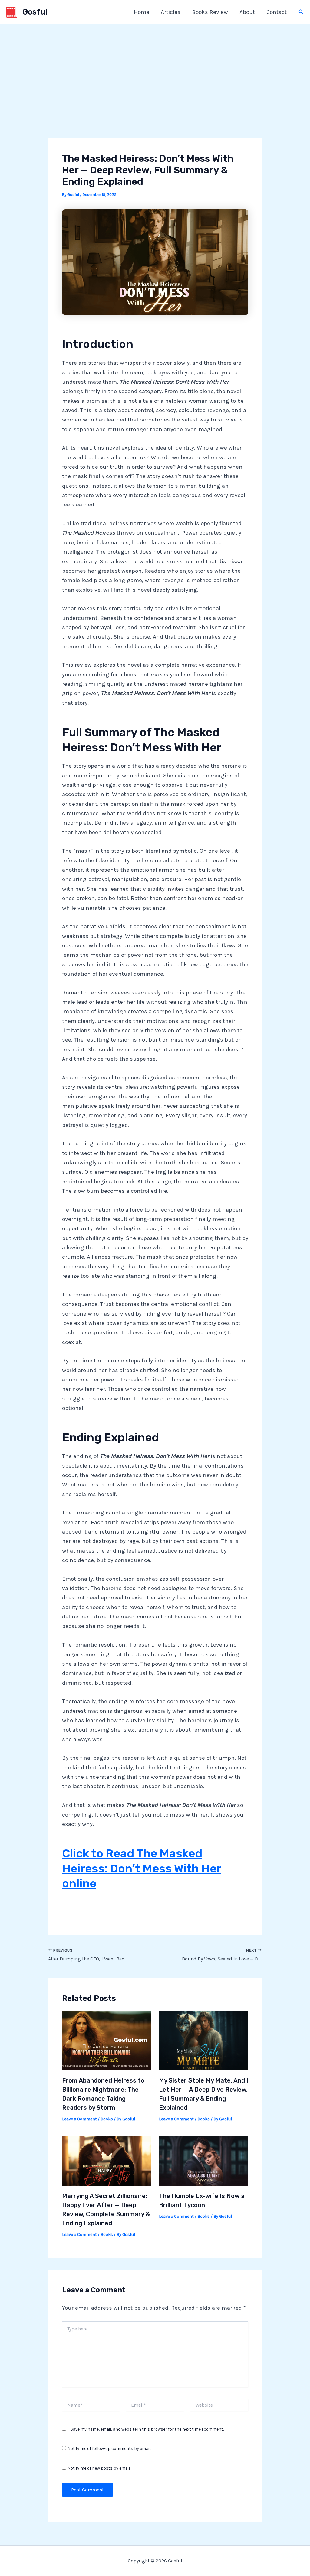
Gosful (35, 12)
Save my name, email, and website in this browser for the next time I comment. (147, 2429)
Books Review (210, 12)
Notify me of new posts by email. (99, 2468)
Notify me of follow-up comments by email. (109, 2449)
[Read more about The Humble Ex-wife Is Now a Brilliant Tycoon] (204, 2160)
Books (107, 2119)
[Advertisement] (155, 70)
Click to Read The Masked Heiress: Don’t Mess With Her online (142, 1868)
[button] (301, 12)
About (247, 12)
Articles (171, 12)
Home (142, 12)
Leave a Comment (79, 2119)
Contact (277, 12)
